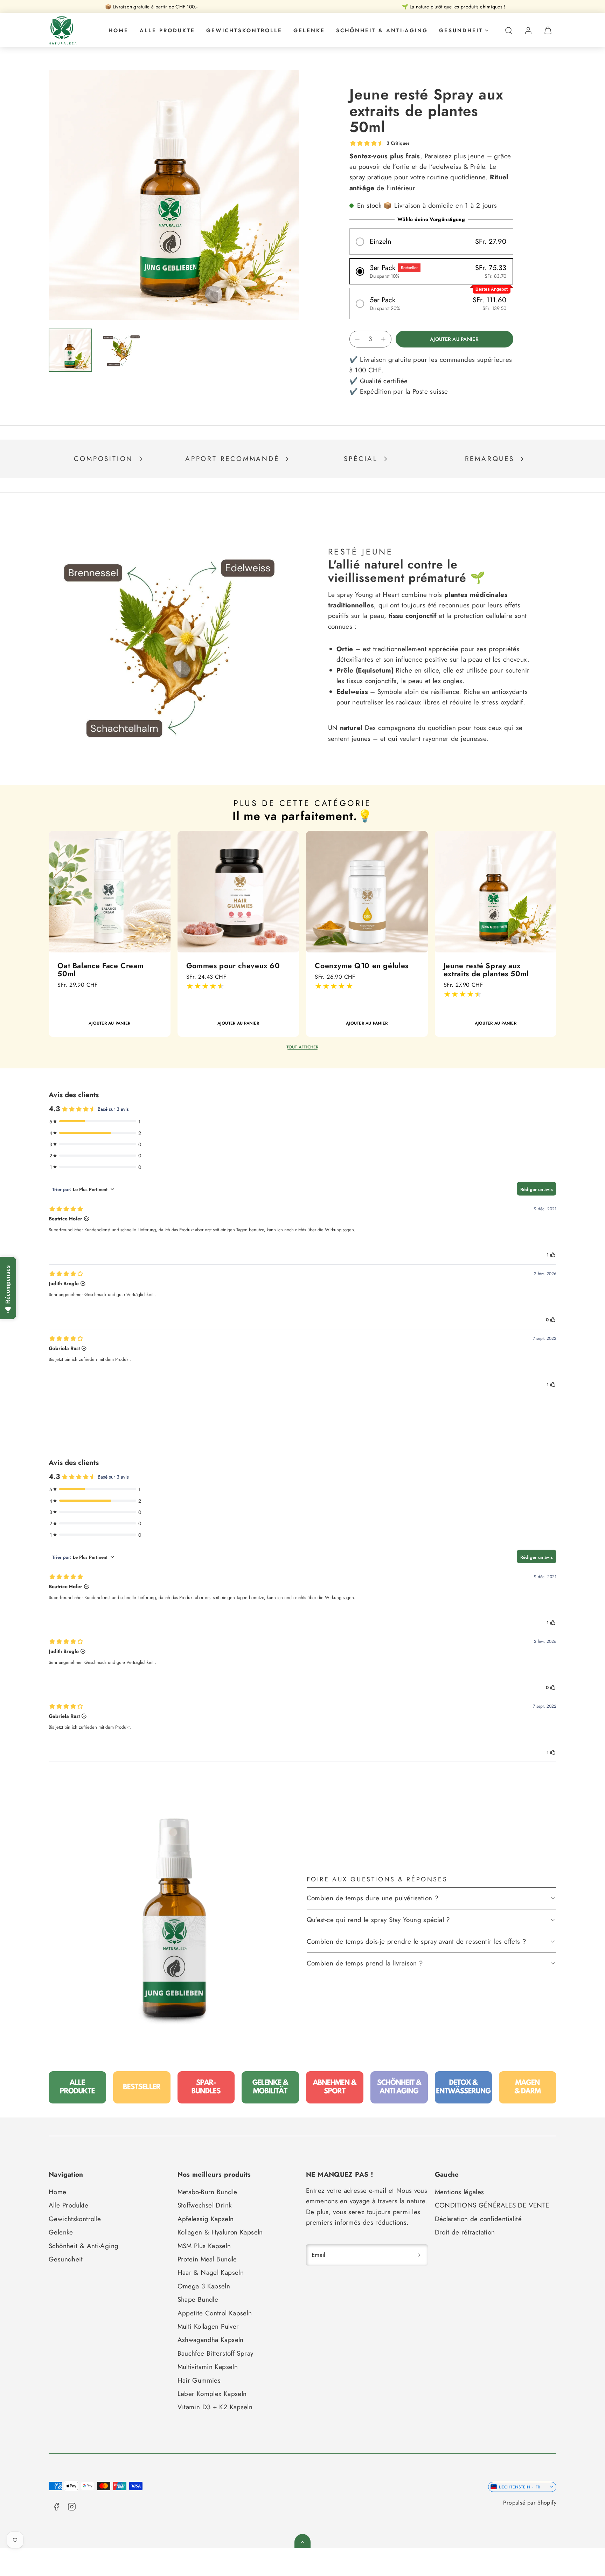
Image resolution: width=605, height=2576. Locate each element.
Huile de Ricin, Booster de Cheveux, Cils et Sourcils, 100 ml (104, 974)
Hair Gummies (199, 2380)
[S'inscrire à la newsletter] (419, 2255)
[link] (528, 30)
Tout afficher (302, 1047)
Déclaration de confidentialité (478, 2219)
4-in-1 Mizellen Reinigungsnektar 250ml (230, 970)
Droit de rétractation (465, 2232)
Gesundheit (461, 30)
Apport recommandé (232, 459)
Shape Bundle (198, 2299)
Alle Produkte (167, 30)
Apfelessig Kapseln (206, 2219)
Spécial (361, 459)
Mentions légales (460, 2192)
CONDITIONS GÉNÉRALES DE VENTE (492, 2205)
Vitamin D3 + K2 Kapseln (215, 2407)
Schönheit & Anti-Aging (382, 30)
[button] (509, 30)
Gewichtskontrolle (244, 30)
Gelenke (309, 30)
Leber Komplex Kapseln (212, 2394)
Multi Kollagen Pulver (208, 2326)
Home (119, 30)
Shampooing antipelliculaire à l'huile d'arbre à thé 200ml (494, 970)
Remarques (490, 459)
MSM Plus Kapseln (204, 2246)
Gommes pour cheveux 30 (361, 966)
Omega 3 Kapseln (204, 2286)
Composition (103, 459)
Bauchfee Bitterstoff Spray (215, 2353)
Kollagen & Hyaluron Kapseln (220, 2232)
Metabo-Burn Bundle (207, 2192)
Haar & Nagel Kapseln (211, 2272)
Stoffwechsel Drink (205, 2205)
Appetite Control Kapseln (215, 2313)
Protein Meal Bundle (207, 2259)
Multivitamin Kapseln (208, 2367)
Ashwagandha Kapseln (211, 2340)
